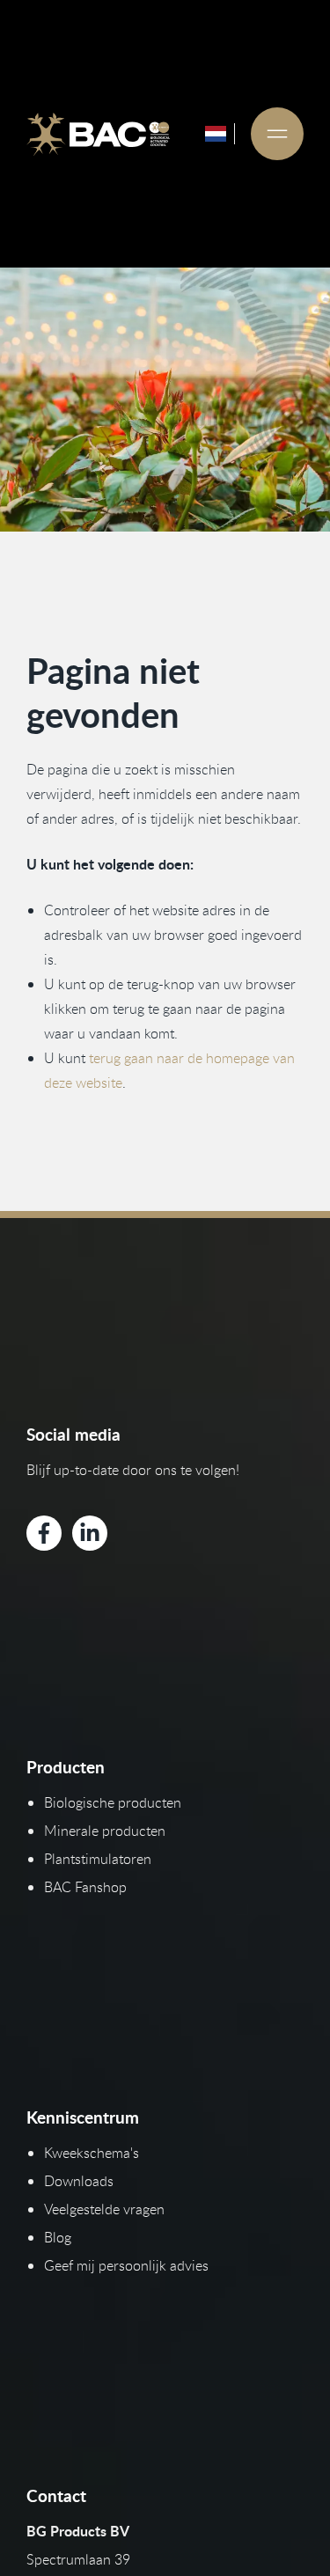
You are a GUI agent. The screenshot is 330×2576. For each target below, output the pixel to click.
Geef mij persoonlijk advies (126, 2265)
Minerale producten (105, 1831)
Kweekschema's (92, 2153)
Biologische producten (113, 1802)
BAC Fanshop (85, 1887)
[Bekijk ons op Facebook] (44, 1533)
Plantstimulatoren (98, 1859)
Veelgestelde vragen (104, 2209)
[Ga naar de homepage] (98, 134)
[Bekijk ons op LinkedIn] (90, 1533)
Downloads (79, 2181)
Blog (58, 2237)
